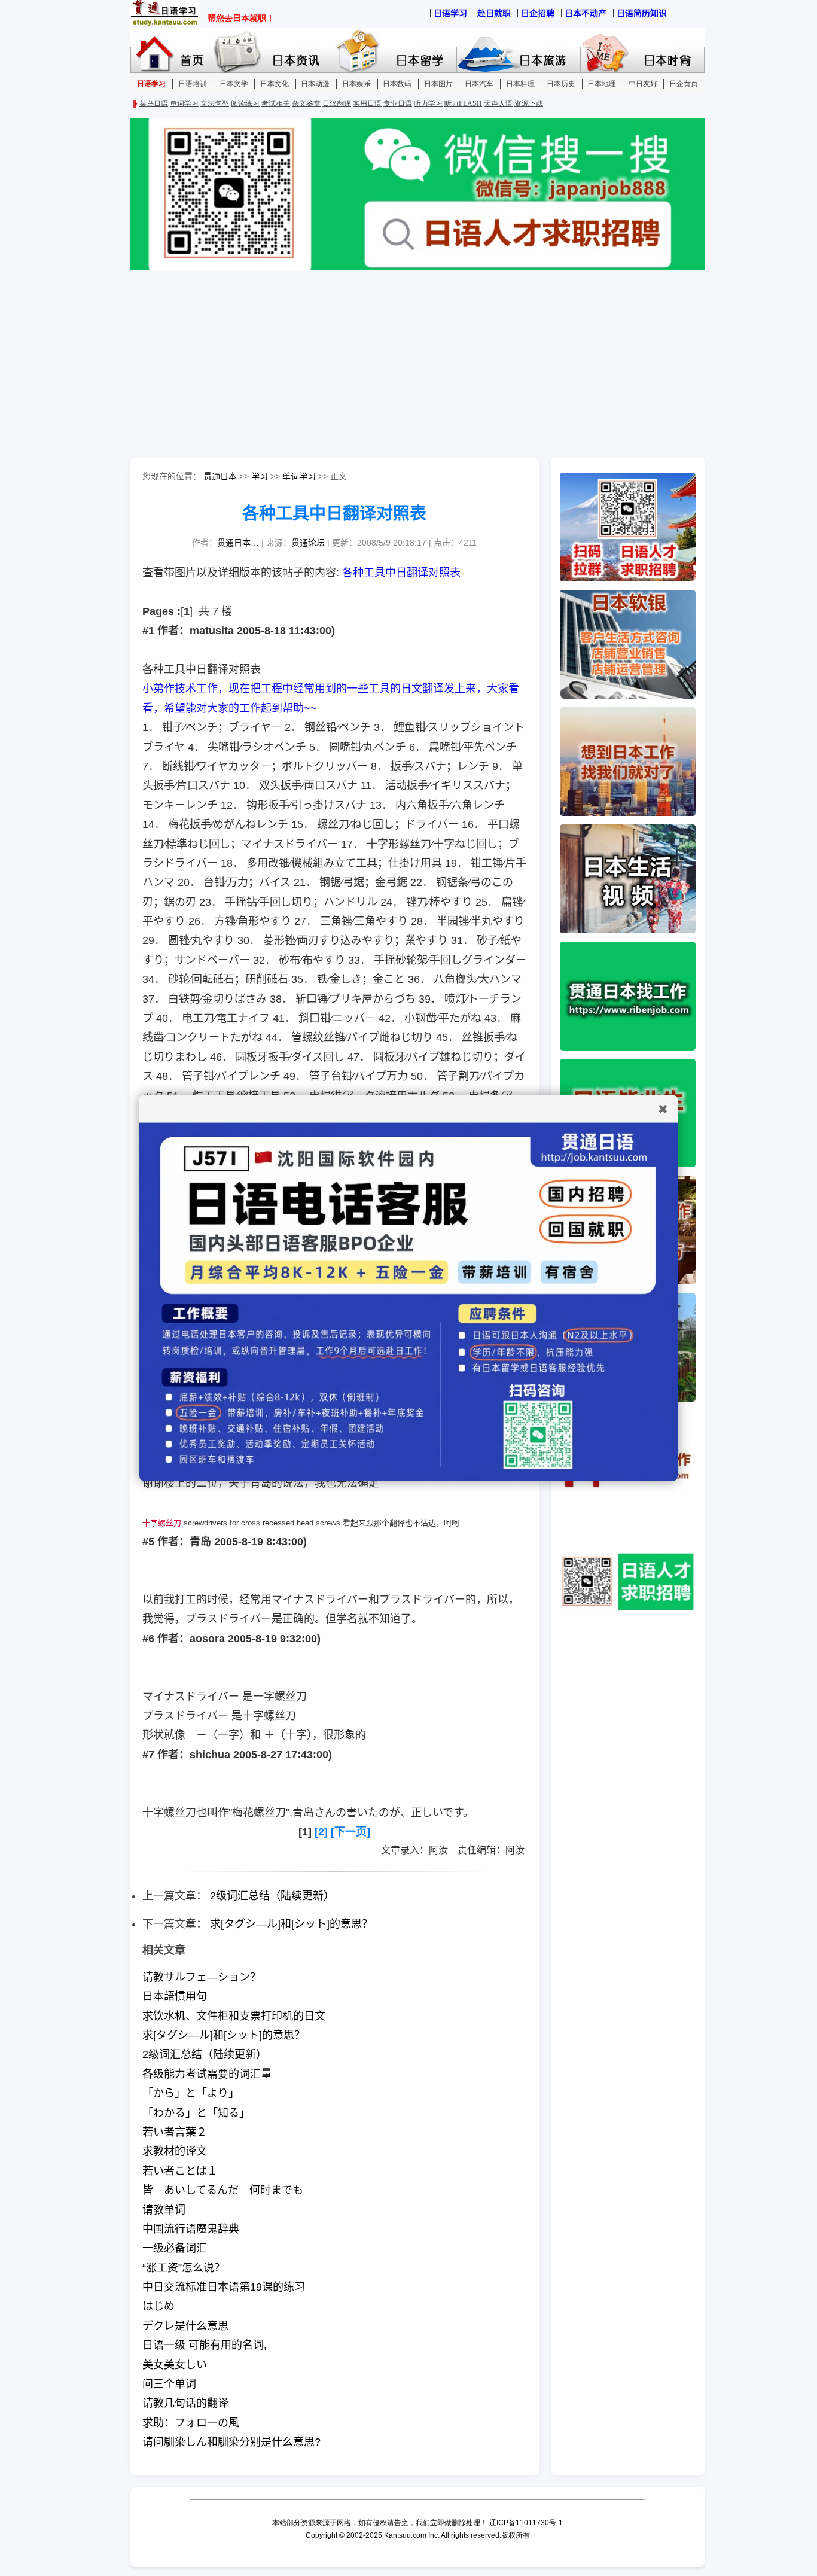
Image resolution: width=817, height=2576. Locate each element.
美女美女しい (175, 2365)
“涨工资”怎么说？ (184, 2268)
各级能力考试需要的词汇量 (207, 2074)
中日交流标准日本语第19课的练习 (224, 2287)
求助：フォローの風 (191, 2423)
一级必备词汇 (175, 2248)
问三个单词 (169, 2384)
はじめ (158, 2306)
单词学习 (299, 476)
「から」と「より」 (191, 2093)
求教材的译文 (175, 2151)
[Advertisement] (408, 365)
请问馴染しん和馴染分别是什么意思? (231, 2442)
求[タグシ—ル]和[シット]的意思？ (291, 1924)
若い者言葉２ (175, 2132)
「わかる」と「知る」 (196, 2113)
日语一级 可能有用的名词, (205, 2345)
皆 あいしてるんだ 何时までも (223, 2190)
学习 (260, 476)
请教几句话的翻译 (185, 2403)
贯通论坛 (308, 543)
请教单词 (164, 2210)
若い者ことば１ (180, 2171)
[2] (321, 1832)
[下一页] (350, 1832)
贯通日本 (220, 476)
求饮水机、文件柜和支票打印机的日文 (234, 2016)
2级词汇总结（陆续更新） (272, 1896)
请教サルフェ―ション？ (202, 1977)
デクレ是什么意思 (185, 2326)
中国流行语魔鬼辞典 (191, 2229)
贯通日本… (238, 543)
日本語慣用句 (175, 1996)
